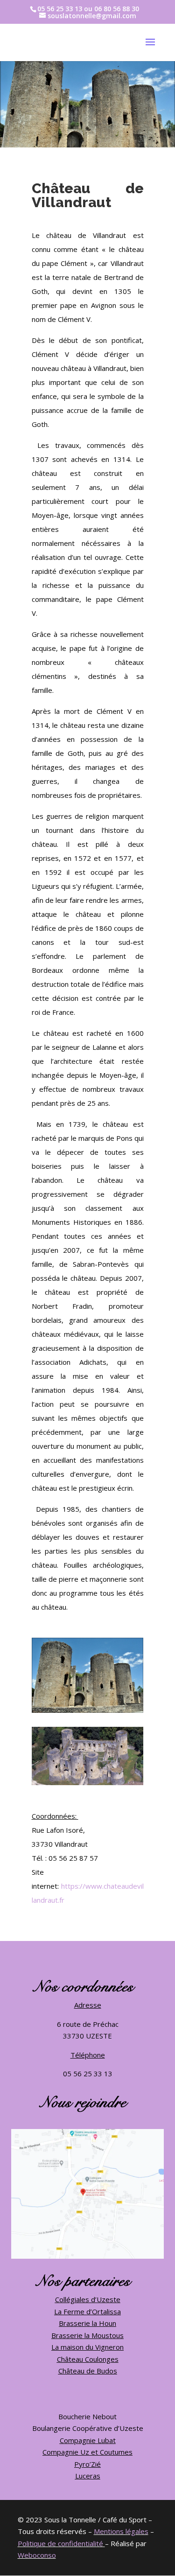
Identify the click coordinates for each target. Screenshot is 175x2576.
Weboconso (37, 2555)
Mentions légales (121, 2531)
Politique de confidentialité (60, 2543)
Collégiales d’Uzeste (88, 2299)
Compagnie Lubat (88, 2440)
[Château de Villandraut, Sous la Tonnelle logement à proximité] (88, 1713)
